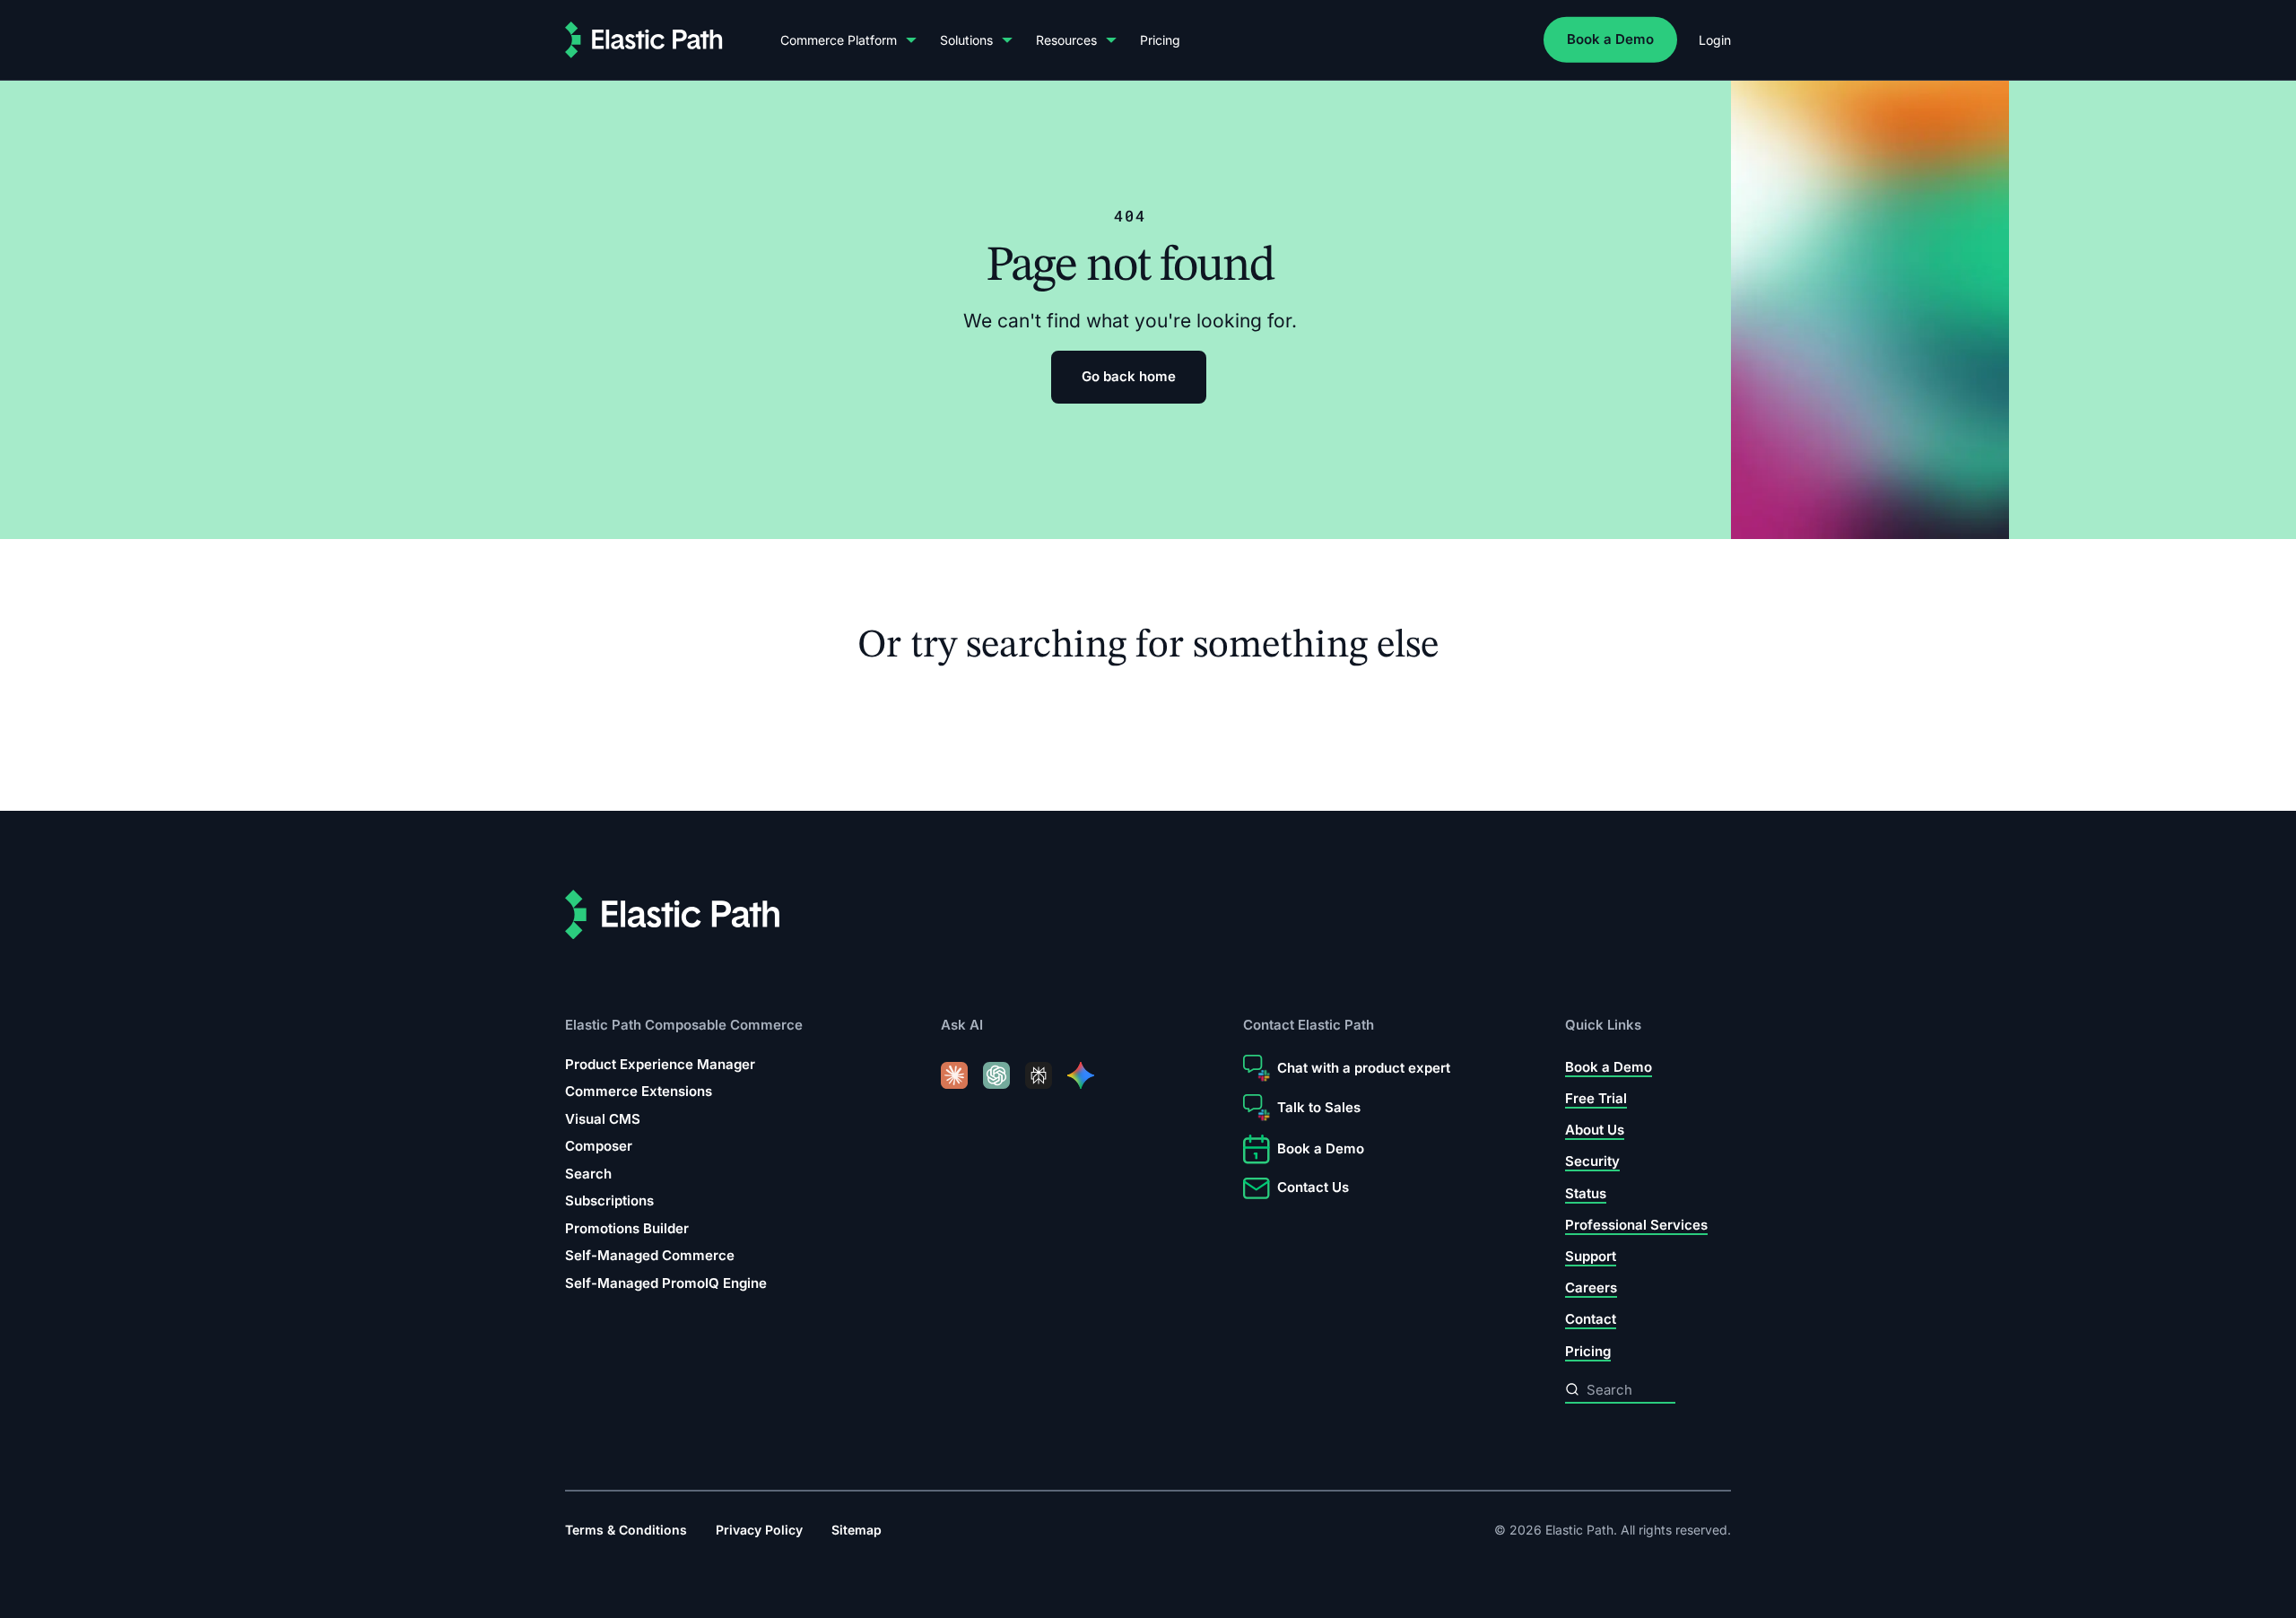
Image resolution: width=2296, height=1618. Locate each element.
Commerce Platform (839, 40)
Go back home (1129, 376)
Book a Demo (1610, 39)
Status (1586, 1193)
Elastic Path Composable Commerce (684, 1026)
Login (1715, 40)
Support (1591, 1257)
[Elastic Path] (644, 40)
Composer (599, 1147)
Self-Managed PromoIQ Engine (666, 1283)
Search (588, 1174)
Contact (1591, 1320)
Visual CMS (603, 1119)
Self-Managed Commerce (650, 1256)
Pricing (1160, 40)
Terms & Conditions (626, 1530)
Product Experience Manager (660, 1064)
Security (1592, 1162)
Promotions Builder (627, 1228)
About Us (1595, 1131)
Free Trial (1596, 1098)
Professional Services (1636, 1225)
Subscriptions (609, 1201)
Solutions (966, 40)
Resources (1066, 40)
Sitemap (857, 1530)
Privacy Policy (759, 1530)
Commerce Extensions (639, 1092)
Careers (1591, 1288)
